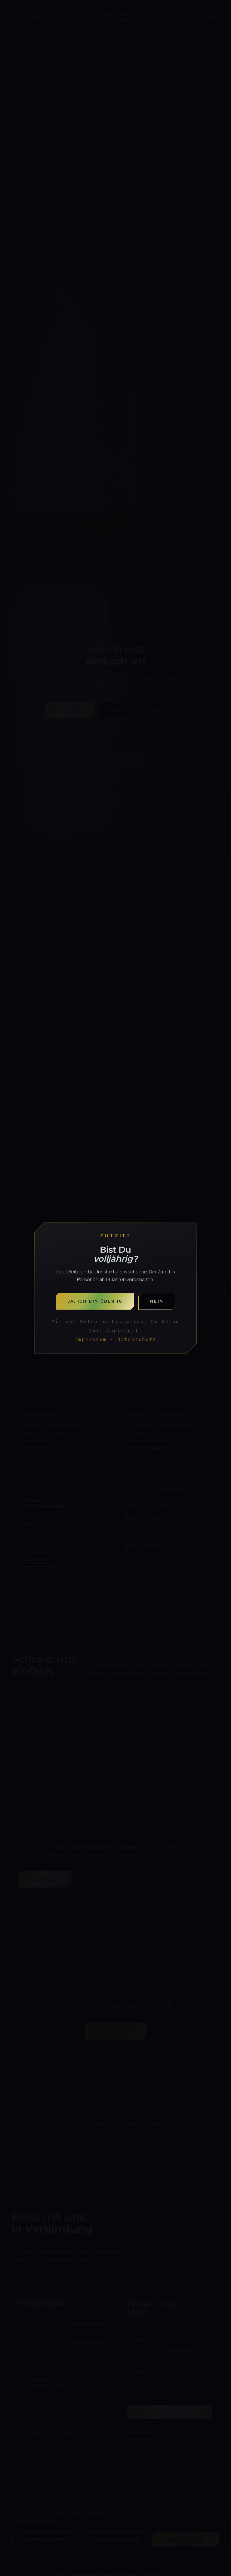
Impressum (91, 1339)
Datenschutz (137, 1339)
